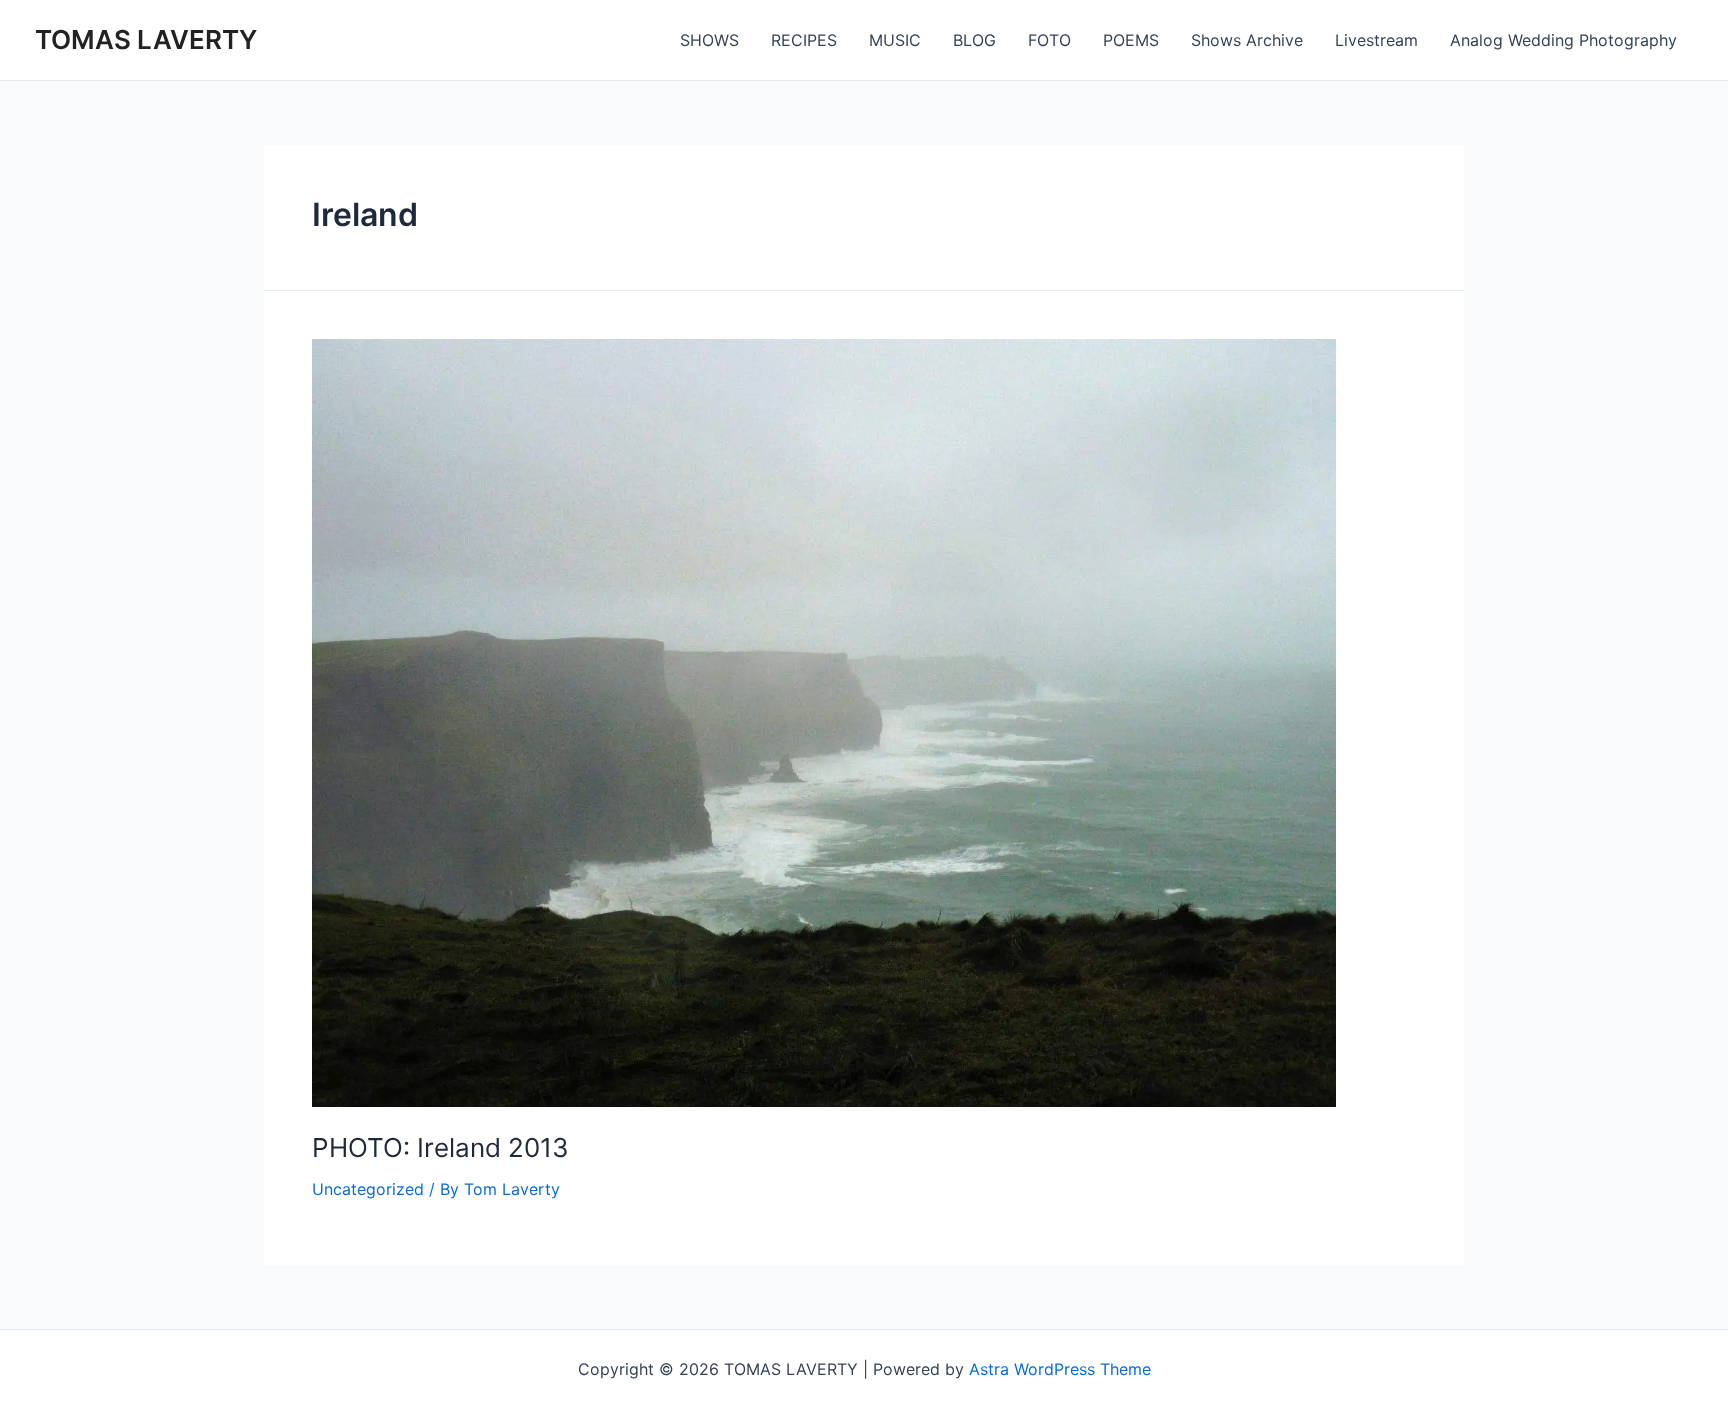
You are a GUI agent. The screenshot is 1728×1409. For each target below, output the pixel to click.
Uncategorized (368, 1189)
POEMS (1131, 40)
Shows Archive (1247, 40)
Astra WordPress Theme (1060, 1369)
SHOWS (709, 40)
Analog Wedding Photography (1563, 40)
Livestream (1376, 40)
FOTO (1049, 40)
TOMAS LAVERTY (146, 39)
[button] (824, 723)
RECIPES (804, 40)
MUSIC (895, 40)
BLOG (974, 40)
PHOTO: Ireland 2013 (440, 1147)
